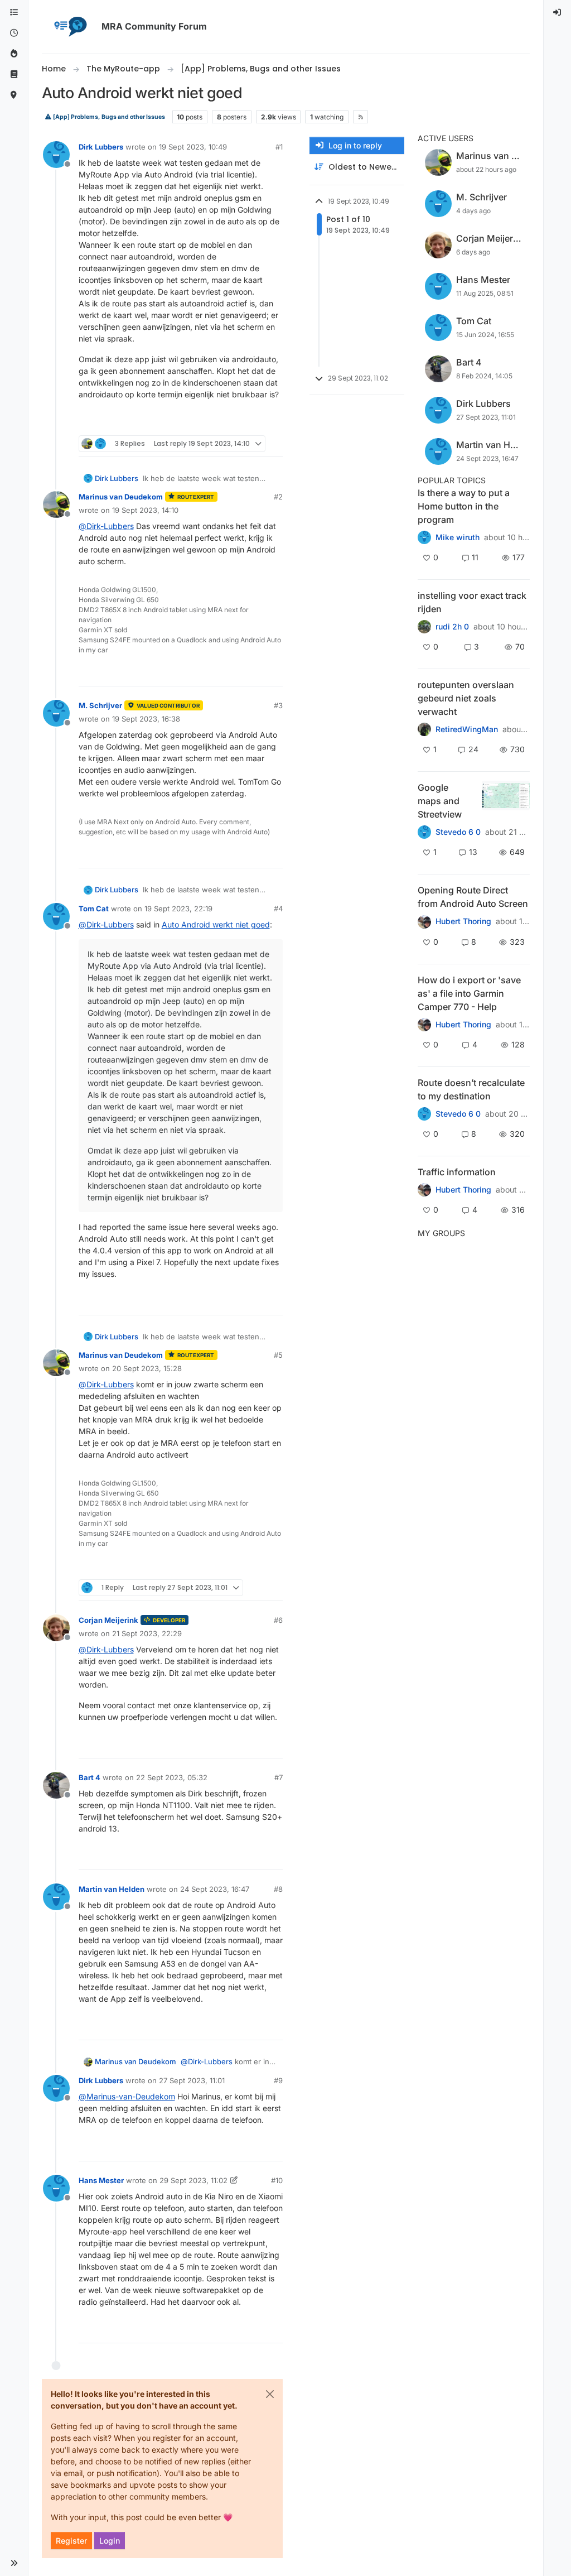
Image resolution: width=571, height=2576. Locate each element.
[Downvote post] (273, 422)
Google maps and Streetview (440, 801)
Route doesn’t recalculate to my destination (471, 1089)
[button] (14, 2563)
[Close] (270, 2394)
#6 (278, 1620)
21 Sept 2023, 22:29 (147, 1633)
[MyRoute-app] (14, 95)
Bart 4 (89, 1777)
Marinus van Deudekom (121, 497)
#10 (277, 2180)
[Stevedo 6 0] (424, 832)
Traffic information (457, 1172)
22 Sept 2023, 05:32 (172, 1777)
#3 (278, 705)
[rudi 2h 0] (424, 627)
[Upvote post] (234, 422)
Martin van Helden (112, 1889)
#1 (279, 147)
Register (71, 2541)
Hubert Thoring (463, 921)
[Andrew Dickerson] (424, 921)
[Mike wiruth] (424, 537)
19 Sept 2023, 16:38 (146, 719)
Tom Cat (94, 909)
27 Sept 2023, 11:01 (192, 2080)
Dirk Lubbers (101, 147)
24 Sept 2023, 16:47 (215, 1889)
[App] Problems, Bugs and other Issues (108, 117)
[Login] (558, 13)
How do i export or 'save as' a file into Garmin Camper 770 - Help (469, 993)
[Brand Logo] (70, 27)
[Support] (14, 75)
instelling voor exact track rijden (472, 602)
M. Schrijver (100, 705)
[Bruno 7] (424, 729)
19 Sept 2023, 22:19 (178, 909)
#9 (278, 2080)
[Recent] (14, 33)
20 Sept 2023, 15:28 (147, 1368)
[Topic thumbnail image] (505, 801)
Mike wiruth (458, 537)
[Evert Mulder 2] (424, 1190)
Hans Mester (101, 2180)
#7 (279, 1777)
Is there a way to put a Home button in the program (464, 506)
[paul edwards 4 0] (424, 1025)
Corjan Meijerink (108, 1620)
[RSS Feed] (360, 117)
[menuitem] (558, 13)
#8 (278, 1889)
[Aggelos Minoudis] (424, 1114)
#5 (278, 1355)
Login (110, 2541)
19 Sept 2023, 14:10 (145, 510)
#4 (278, 909)
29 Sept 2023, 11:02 (193, 2180)
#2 (278, 497)
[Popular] (14, 54)
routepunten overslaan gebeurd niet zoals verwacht (466, 698)
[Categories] (14, 13)
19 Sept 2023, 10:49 (193, 147)
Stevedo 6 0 (458, 832)
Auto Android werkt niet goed (216, 924)
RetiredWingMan (467, 729)
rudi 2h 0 (452, 627)
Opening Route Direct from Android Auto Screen (473, 897)
